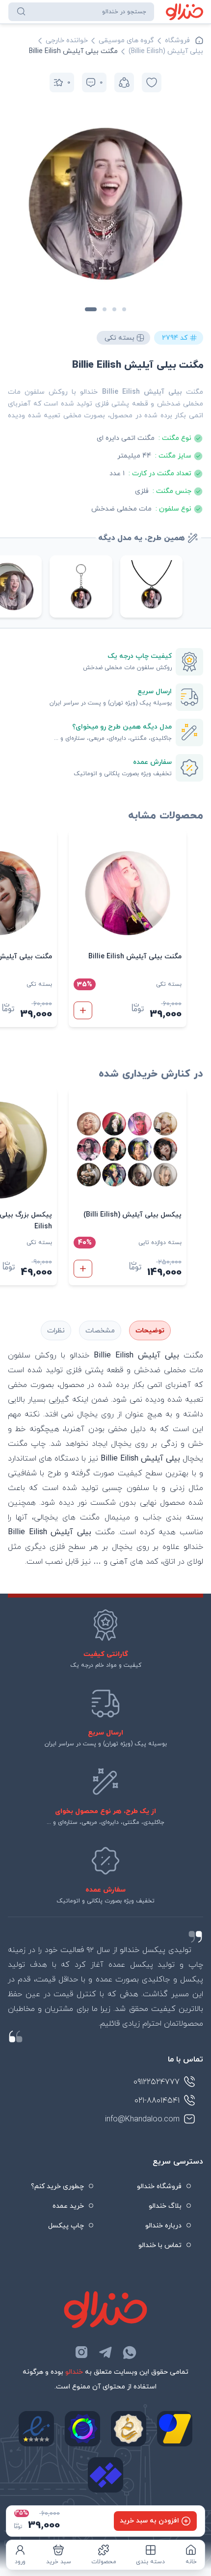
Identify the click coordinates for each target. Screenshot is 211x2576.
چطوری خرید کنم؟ (57, 2186)
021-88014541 (157, 2101)
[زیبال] (105, 2475)
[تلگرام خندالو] (105, 2352)
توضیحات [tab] (150, 1331)
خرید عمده (68, 2206)
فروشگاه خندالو (159, 2186)
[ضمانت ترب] (82, 2429)
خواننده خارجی (67, 41)
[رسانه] (129, 2429)
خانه (191, 2562)
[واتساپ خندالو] (130, 2352)
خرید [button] (83, 1010)
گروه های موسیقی (126, 41)
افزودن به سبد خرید (149, 2521)
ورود (20, 2562)
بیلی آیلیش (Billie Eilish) (166, 51)
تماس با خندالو (160, 2245)
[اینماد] (36, 2429)
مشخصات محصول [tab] (100, 1330)
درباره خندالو (163, 2226)
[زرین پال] (175, 2429)
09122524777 (157, 2082)
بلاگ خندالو (165, 2206)
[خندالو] (185, 12)
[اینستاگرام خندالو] (81, 2352)
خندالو (74, 2372)
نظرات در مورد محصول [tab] (56, 1330)
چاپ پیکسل (66, 2226)
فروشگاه (177, 41)
